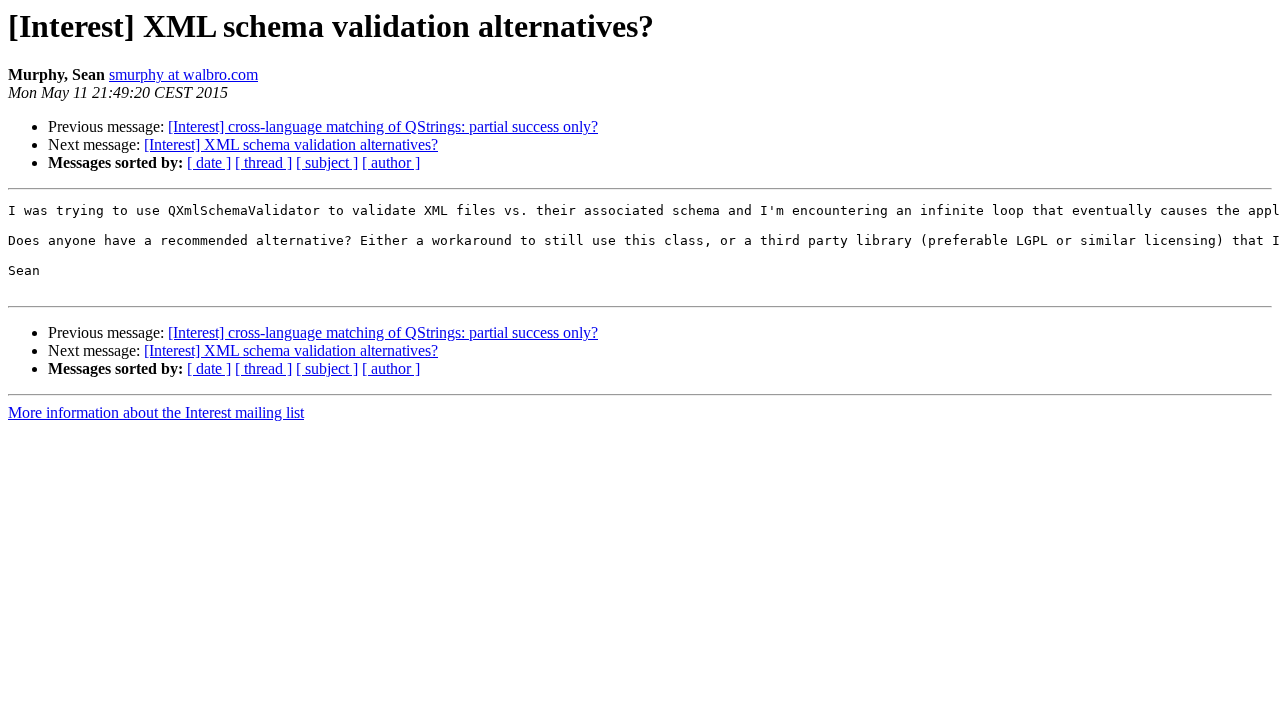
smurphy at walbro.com (183, 74)
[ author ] (391, 162)
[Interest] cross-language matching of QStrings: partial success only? (383, 126)
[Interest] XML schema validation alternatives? (291, 144)
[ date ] (209, 162)
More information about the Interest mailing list (156, 412)
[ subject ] (327, 162)
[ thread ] (263, 162)
